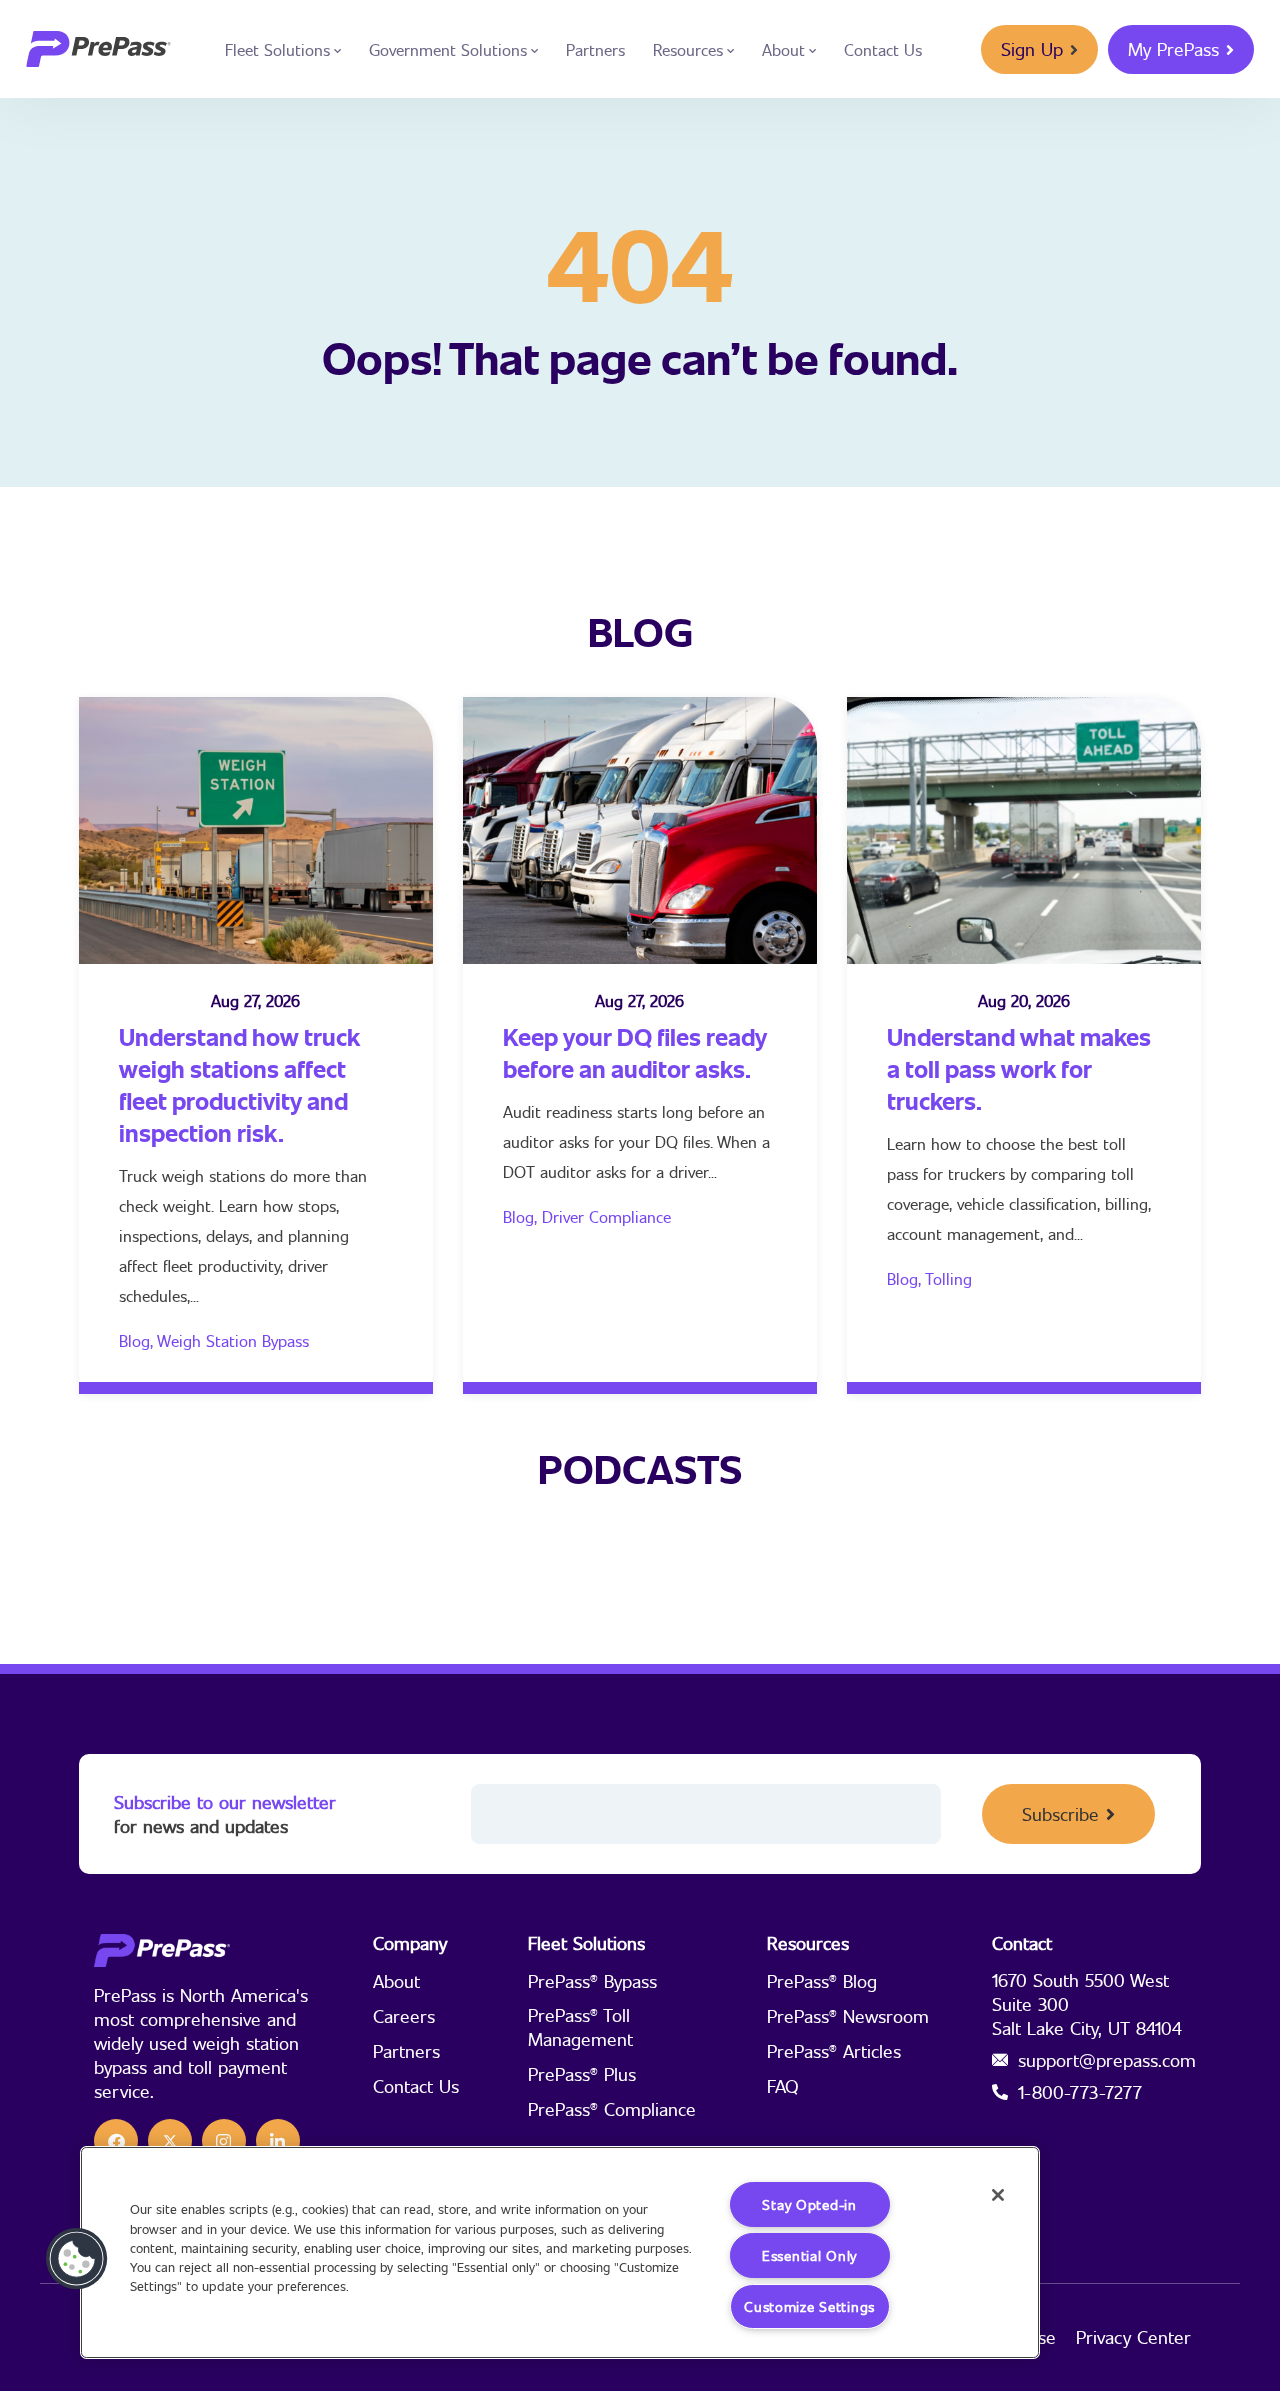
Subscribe (1060, 1814)
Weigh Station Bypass (233, 1340)
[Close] (998, 2195)
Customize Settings (809, 2306)
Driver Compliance (606, 1216)
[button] (77, 2259)
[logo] (98, 49)
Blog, (138, 1340)
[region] (560, 2252)
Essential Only (809, 2255)
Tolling (948, 1278)
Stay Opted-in (809, 2204)
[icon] (116, 2141)
